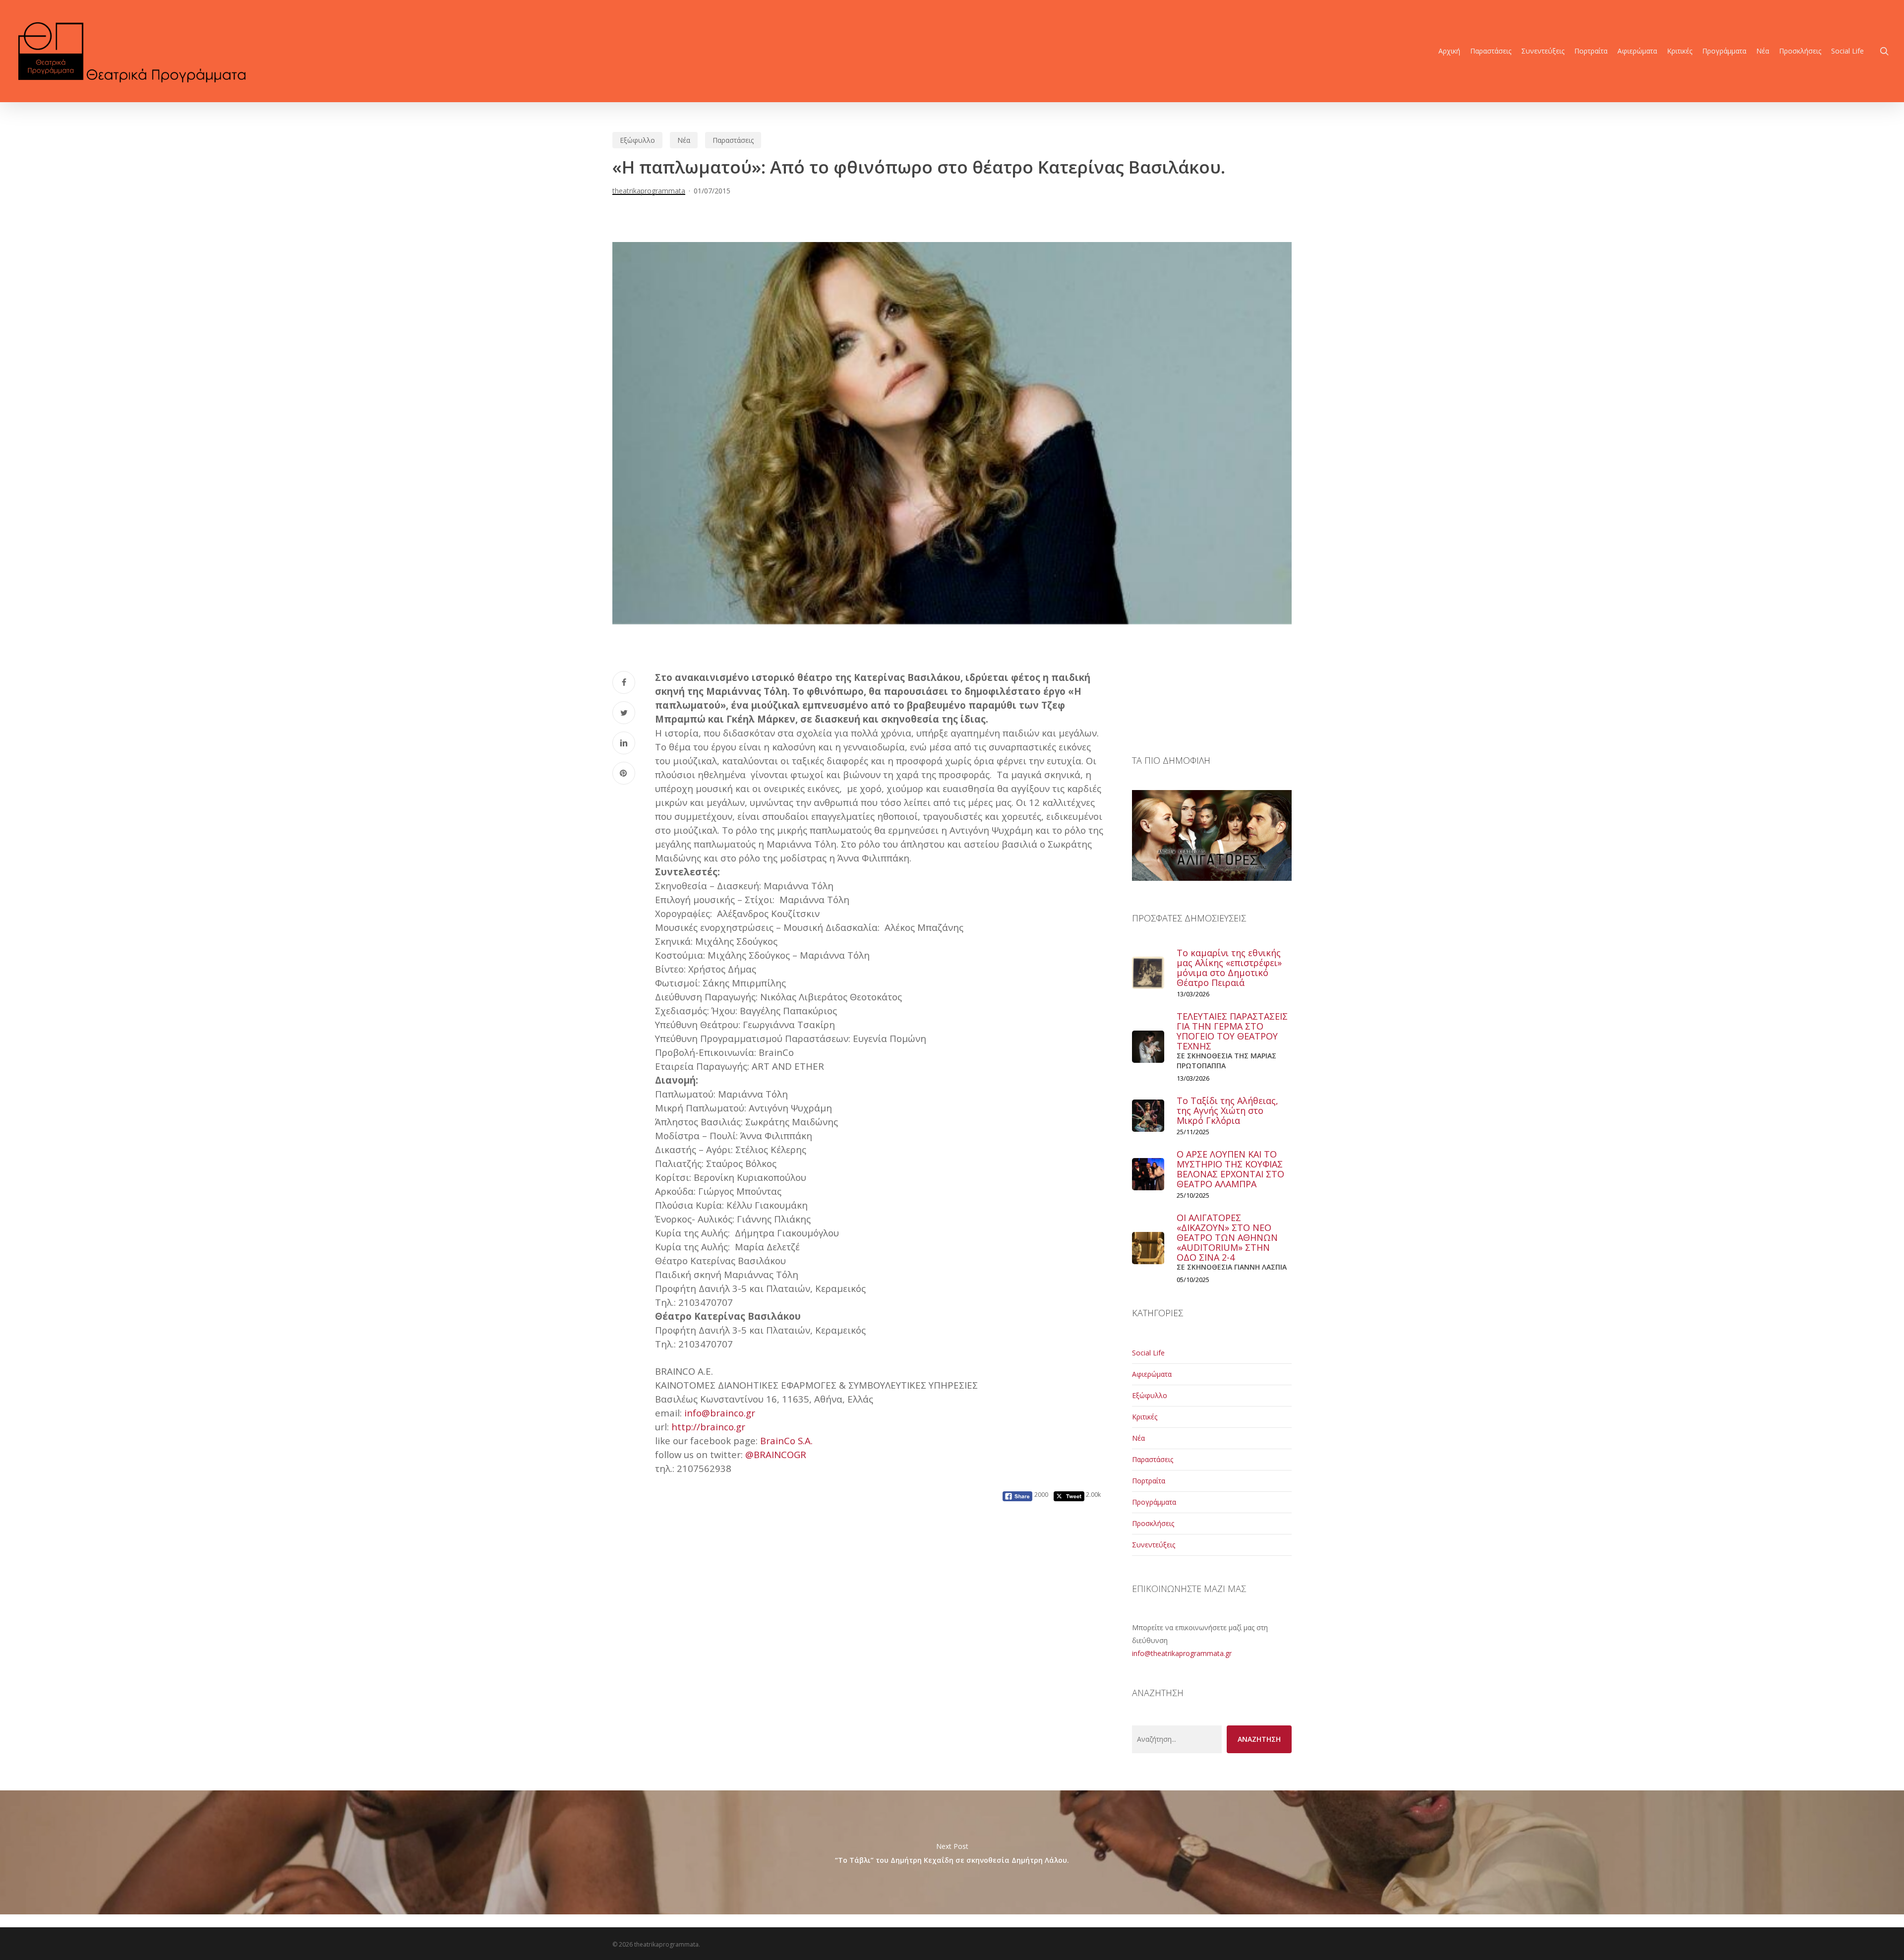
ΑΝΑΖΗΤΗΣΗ (1259, 1739)
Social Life (1148, 1353)
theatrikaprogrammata (649, 191)
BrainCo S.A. (786, 1440)
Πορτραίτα (1149, 1481)
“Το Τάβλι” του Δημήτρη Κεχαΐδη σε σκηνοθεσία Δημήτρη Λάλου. (952, 1852)
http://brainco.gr (708, 1427)
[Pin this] (624, 773)
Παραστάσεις (733, 140)
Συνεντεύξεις (1154, 1545)
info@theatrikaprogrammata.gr (1182, 1653)
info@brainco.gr (720, 1413)
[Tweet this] (624, 713)
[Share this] (624, 682)
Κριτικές (1145, 1417)
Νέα (684, 140)
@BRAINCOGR (776, 1454)
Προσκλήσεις (1153, 1523)
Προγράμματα (1154, 1502)
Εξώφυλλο (637, 140)
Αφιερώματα (1152, 1374)
